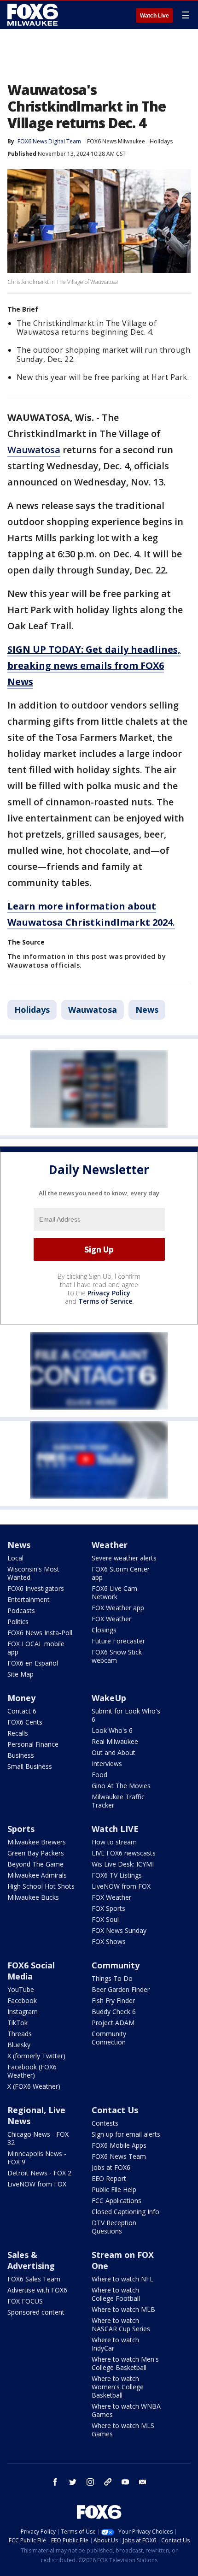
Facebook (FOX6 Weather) (32, 2071)
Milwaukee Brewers (37, 1842)
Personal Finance (33, 1744)
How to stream (114, 1842)
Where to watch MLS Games (123, 2430)
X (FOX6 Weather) (34, 2086)
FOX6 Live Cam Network (114, 1592)
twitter (73, 2482)
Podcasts (21, 1610)
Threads (20, 2034)
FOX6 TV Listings (117, 1875)
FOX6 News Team (119, 2156)
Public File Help (114, 2189)
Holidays (161, 141)
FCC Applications (116, 2201)
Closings (104, 1630)
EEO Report (109, 2178)
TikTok (17, 2023)
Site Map (20, 1674)
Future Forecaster (118, 1641)
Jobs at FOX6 (111, 2167)
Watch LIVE (115, 1829)
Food (99, 1775)
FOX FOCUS (25, 2301)
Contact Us (115, 2110)
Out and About (114, 1752)
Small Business (30, 1766)
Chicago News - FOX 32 (38, 2138)
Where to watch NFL (122, 2279)
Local (15, 1558)
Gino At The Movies (121, 1786)
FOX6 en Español (33, 1663)
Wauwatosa (34, 450)
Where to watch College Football (116, 2294)
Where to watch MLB (123, 2309)
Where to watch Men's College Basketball (125, 2363)
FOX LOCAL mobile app (36, 1648)
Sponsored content (36, 2312)
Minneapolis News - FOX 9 (37, 2158)
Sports (21, 1829)
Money (21, 1698)
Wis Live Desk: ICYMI (123, 1864)
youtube (125, 2482)
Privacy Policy (109, 1293)
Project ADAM (113, 2023)
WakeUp (109, 1698)
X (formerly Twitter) (36, 2056)
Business (21, 1755)
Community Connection (109, 2038)
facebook (55, 2482)
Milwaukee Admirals (37, 1875)
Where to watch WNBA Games (126, 2410)
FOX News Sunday (119, 1930)
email (143, 2482)
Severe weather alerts (124, 1558)
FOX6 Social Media (31, 1971)
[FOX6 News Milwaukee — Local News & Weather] (34, 15)
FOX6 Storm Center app (121, 1573)
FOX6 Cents (25, 1722)
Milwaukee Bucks (33, 1897)
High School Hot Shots (41, 1886)
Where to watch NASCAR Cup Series (121, 2325)
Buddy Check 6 (114, 2012)
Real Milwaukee (115, 1741)
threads (108, 2482)
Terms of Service (105, 1301)
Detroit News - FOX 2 (39, 2173)
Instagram (23, 2012)
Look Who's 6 (112, 1730)
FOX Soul (105, 1919)
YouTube (21, 1989)
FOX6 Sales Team (34, 2279)
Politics (18, 1622)
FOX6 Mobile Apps (119, 2145)
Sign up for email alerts (126, 2134)
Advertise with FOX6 (37, 2290)
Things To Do (112, 1978)
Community (116, 1965)
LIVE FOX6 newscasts (124, 1853)
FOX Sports (108, 1908)
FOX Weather (111, 1619)
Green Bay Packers (36, 1853)
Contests (105, 2123)
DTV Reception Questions (114, 2227)
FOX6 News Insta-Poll (40, 1633)
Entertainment (29, 1599)
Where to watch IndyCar (115, 2344)
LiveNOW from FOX (121, 1886)
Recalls (18, 1733)
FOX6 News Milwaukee (116, 141)
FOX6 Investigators (36, 1588)
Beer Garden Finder (121, 1989)
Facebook (22, 2000)
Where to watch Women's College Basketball (118, 2387)
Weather (110, 1545)
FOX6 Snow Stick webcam (117, 1656)
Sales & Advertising (31, 2260)
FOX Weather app (118, 1608)
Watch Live (154, 16)
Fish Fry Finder (113, 2000)
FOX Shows (109, 1941)
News (147, 1010)
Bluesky (19, 2045)
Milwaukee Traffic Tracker (118, 1801)
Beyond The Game (35, 1864)
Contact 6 (22, 1711)
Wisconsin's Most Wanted (33, 1573)
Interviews (107, 1764)
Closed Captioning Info (125, 2212)
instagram (90, 2482)
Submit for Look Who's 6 (126, 1715)
